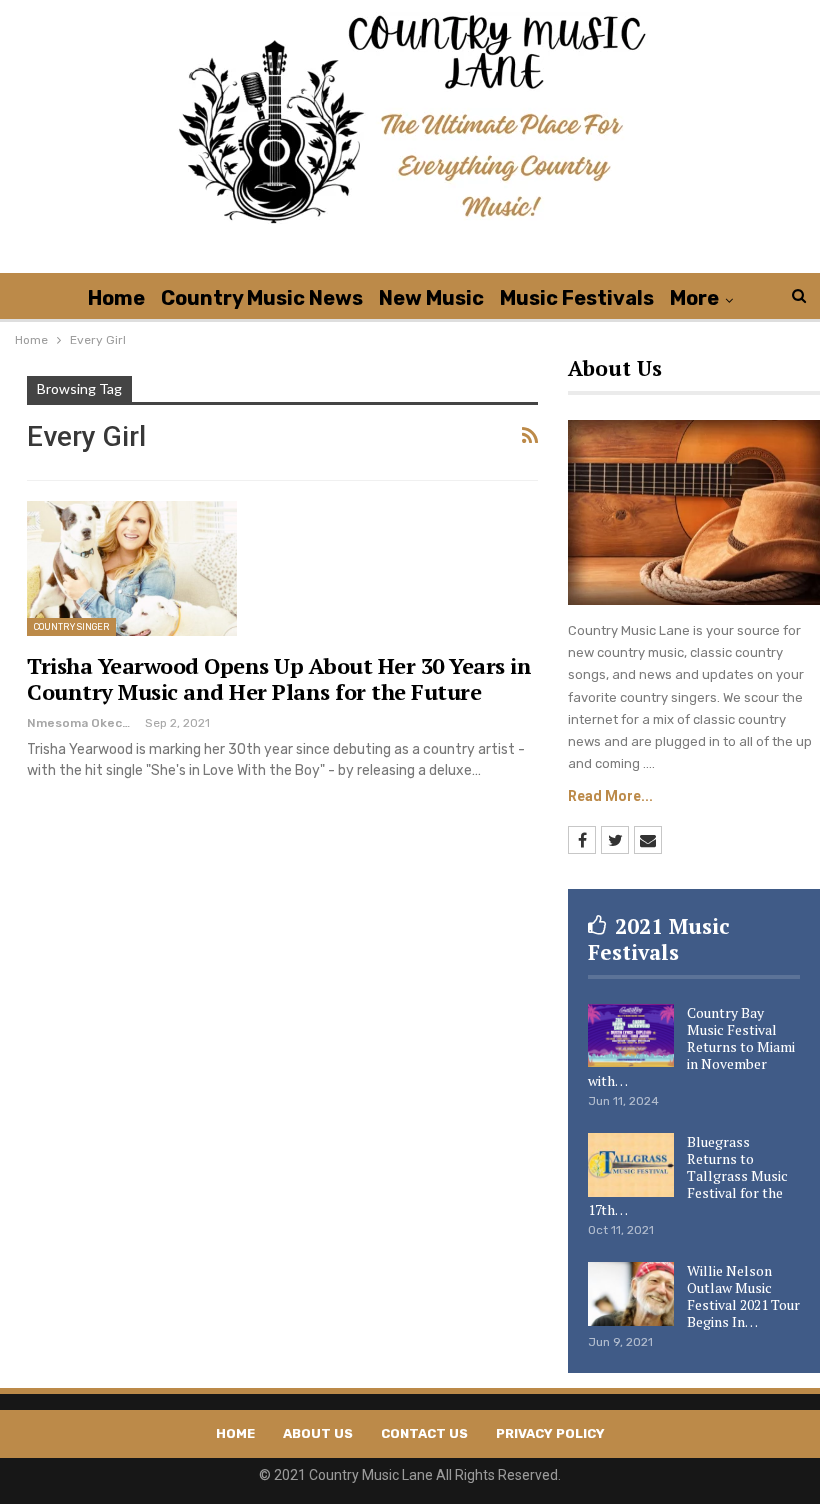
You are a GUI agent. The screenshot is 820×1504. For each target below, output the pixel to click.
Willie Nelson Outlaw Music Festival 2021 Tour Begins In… (743, 1296)
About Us (318, 1433)
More (694, 298)
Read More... (610, 796)
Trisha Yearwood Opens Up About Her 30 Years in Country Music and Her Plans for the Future (279, 678)
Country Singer (71, 627)
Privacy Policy (550, 1433)
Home (116, 298)
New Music (431, 298)
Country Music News (262, 298)
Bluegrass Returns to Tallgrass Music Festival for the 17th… (688, 1175)
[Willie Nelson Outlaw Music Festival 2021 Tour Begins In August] (631, 1294)
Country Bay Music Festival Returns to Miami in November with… (691, 1046)
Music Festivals (577, 298)
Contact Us (424, 1433)
